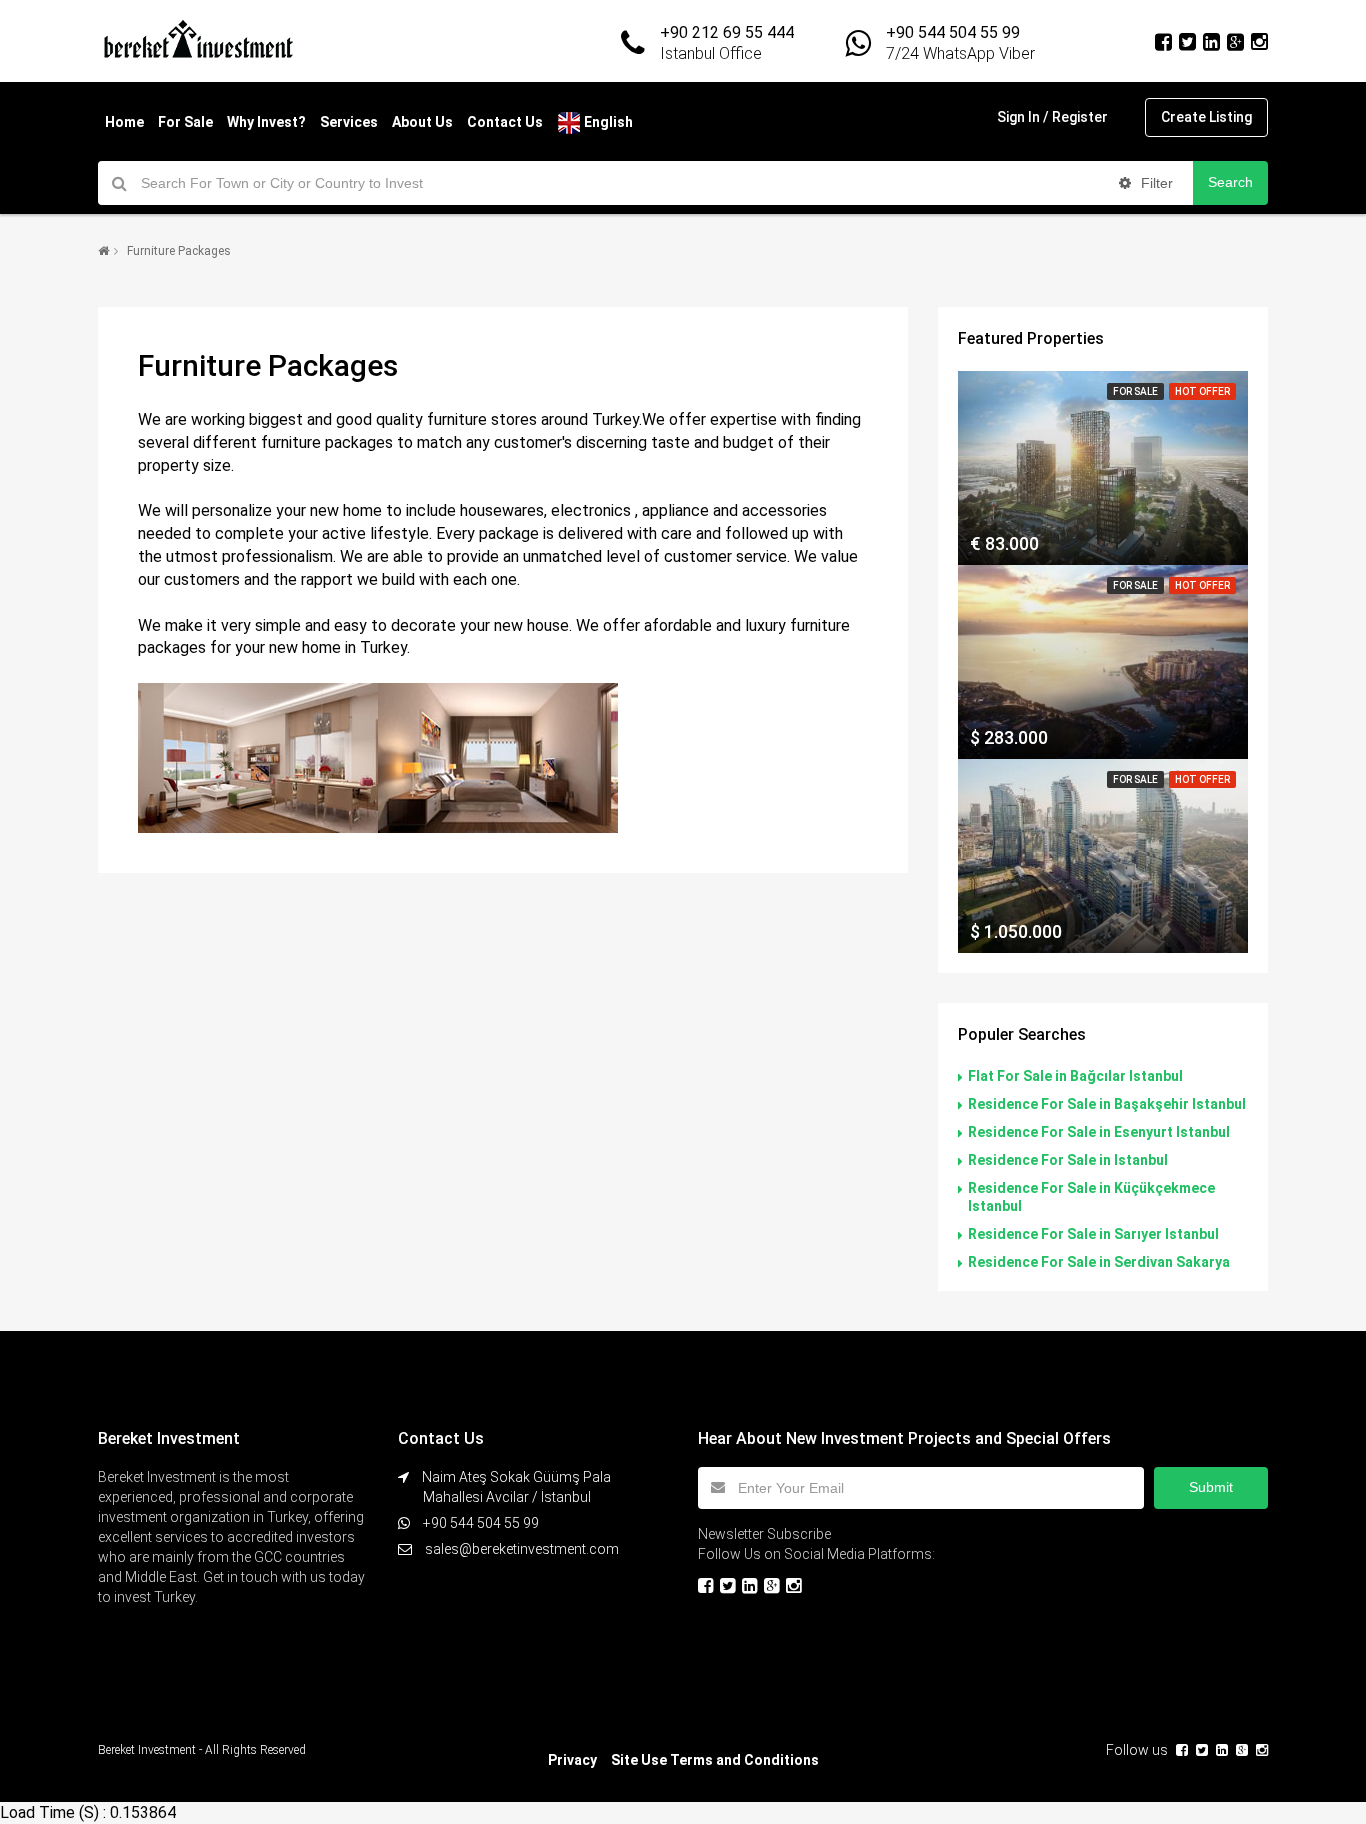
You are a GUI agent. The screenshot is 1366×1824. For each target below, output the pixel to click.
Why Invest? (266, 122)
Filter (1155, 183)
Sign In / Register (1052, 117)
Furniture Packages (179, 251)
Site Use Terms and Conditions (715, 1760)
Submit (1211, 1487)
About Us (422, 122)
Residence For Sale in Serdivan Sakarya (1099, 1262)
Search (1230, 182)
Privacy (572, 1760)
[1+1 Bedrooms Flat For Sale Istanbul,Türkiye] (1103, 468)
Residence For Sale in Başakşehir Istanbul (1107, 1104)
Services (349, 122)
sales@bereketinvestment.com (522, 1549)
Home (124, 122)
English (607, 122)
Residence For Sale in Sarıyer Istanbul (1093, 1234)
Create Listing (1206, 117)
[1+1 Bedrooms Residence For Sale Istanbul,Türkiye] (1103, 662)
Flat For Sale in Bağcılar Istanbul (1075, 1076)
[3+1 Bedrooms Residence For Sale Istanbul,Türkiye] (1103, 856)
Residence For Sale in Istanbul (1068, 1160)
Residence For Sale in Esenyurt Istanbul (1099, 1132)
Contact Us (505, 122)
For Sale (185, 122)
